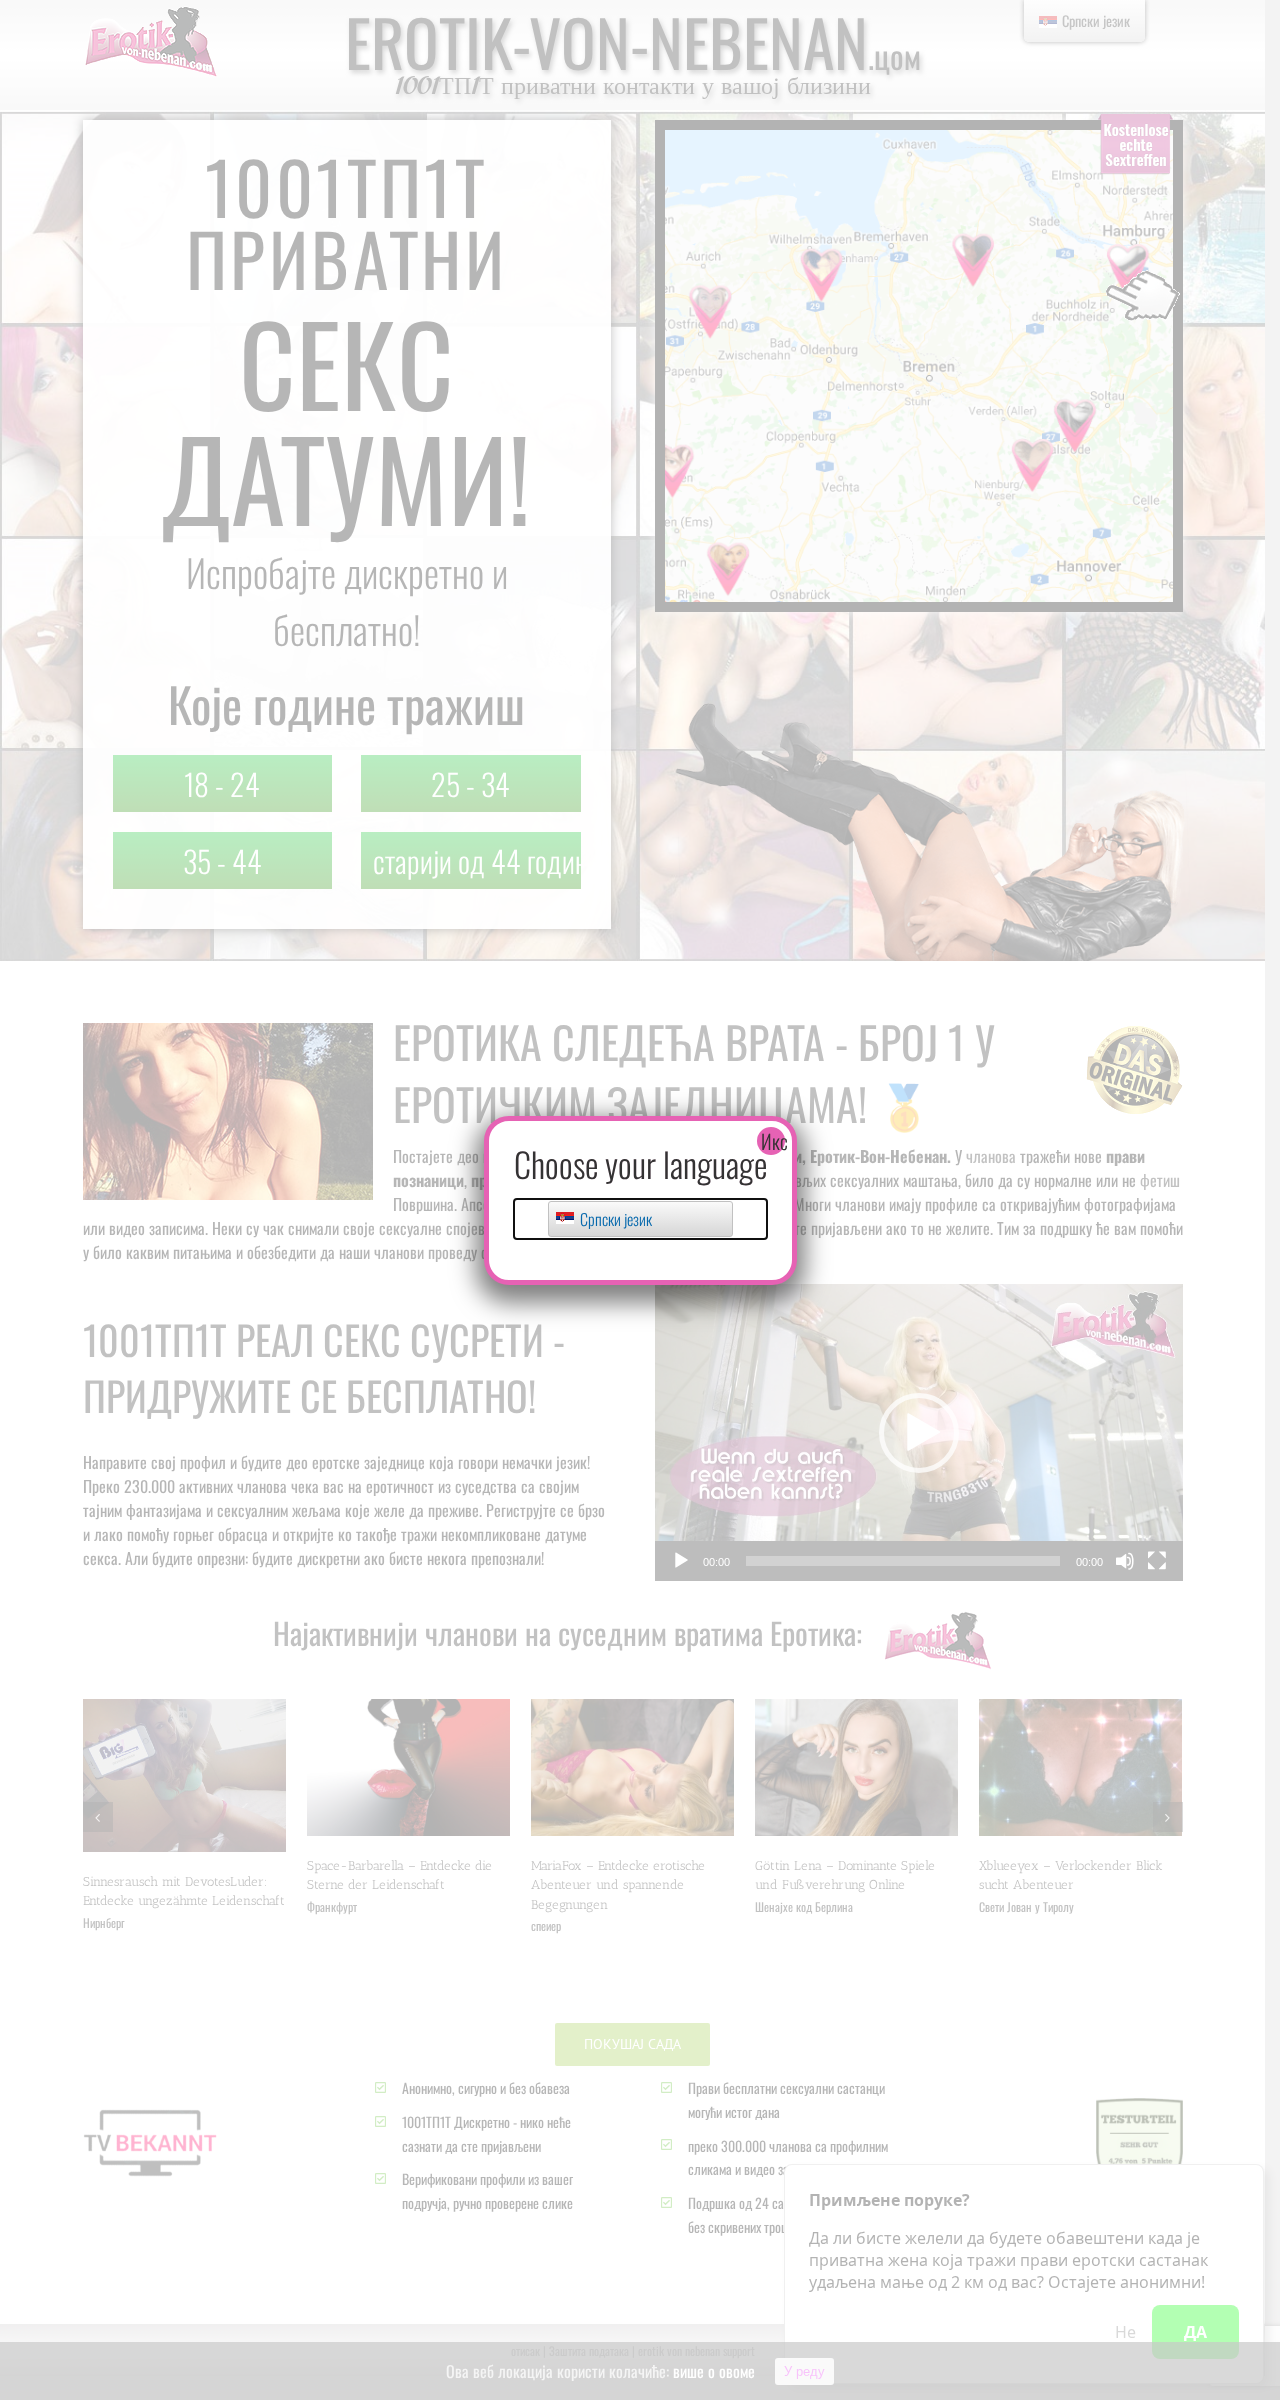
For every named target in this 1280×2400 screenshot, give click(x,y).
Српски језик (614, 1219)
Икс (773, 1141)
